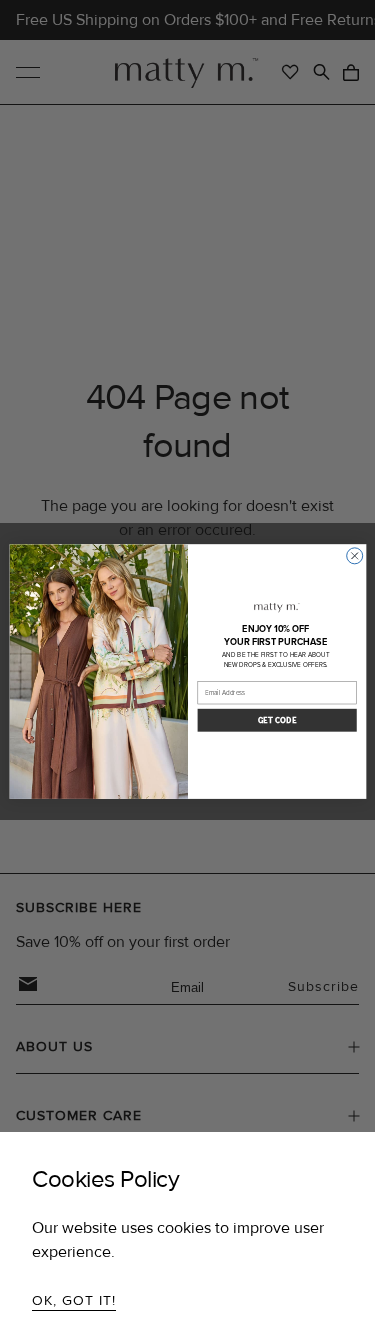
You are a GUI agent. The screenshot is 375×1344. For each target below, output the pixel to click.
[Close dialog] (354, 556)
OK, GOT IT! (74, 1300)
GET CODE (276, 720)
